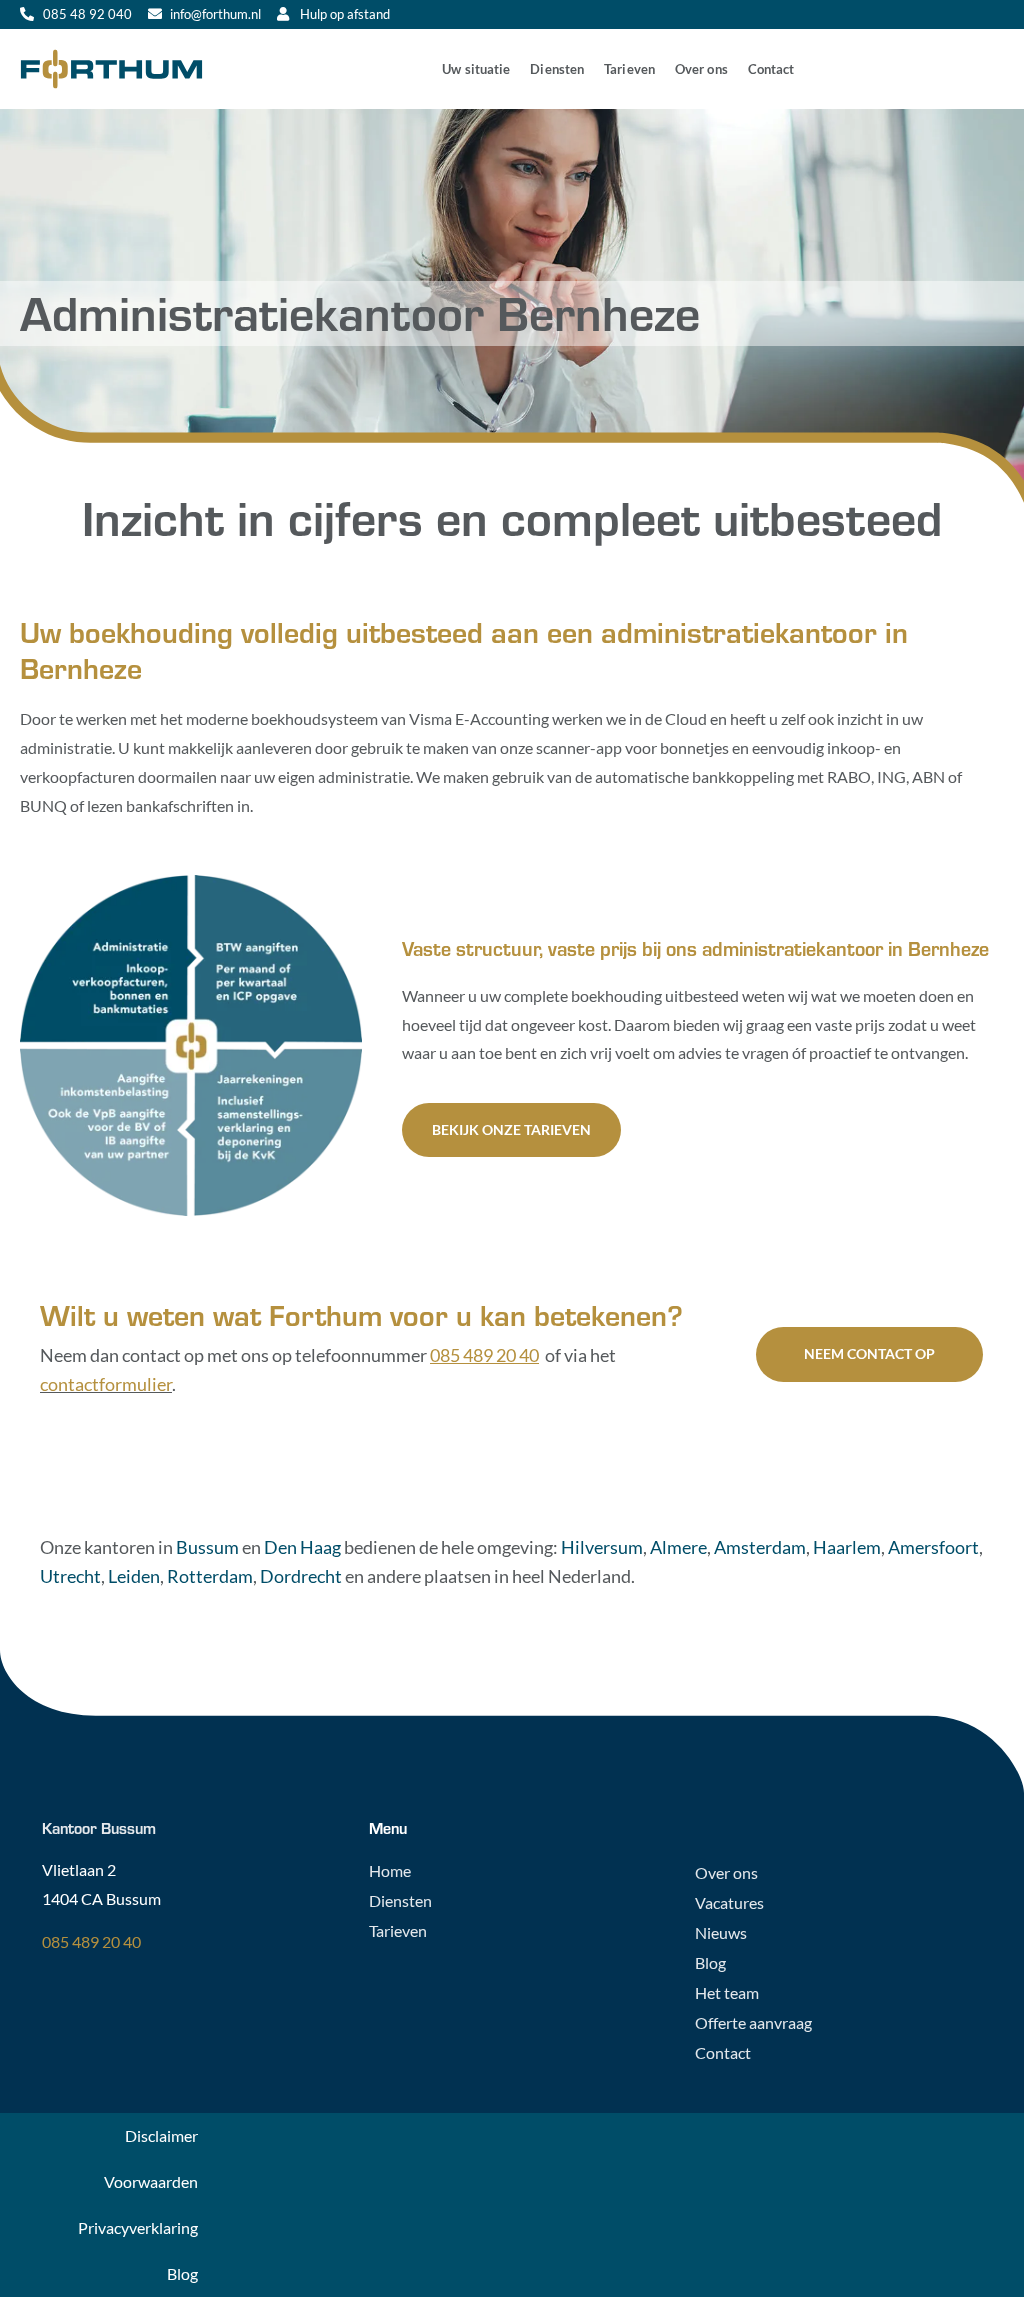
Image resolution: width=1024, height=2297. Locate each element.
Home (390, 1870)
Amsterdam (760, 1547)
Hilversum (602, 1547)
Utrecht (70, 1576)
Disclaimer (161, 2135)
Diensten (557, 69)
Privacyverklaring (138, 2227)
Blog (710, 1962)
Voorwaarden (151, 2181)
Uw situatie (476, 69)
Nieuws (721, 1932)
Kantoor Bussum (99, 1827)
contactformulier (106, 1384)
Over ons (701, 69)
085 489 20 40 (91, 1941)
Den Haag (302, 1547)
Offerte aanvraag (753, 2022)
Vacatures (729, 1902)
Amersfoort (933, 1547)
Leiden (134, 1576)
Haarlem (847, 1547)
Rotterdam (210, 1576)
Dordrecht (301, 1576)
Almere (678, 1547)
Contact (771, 69)
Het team (727, 1992)
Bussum (207, 1547)
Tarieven (629, 69)
